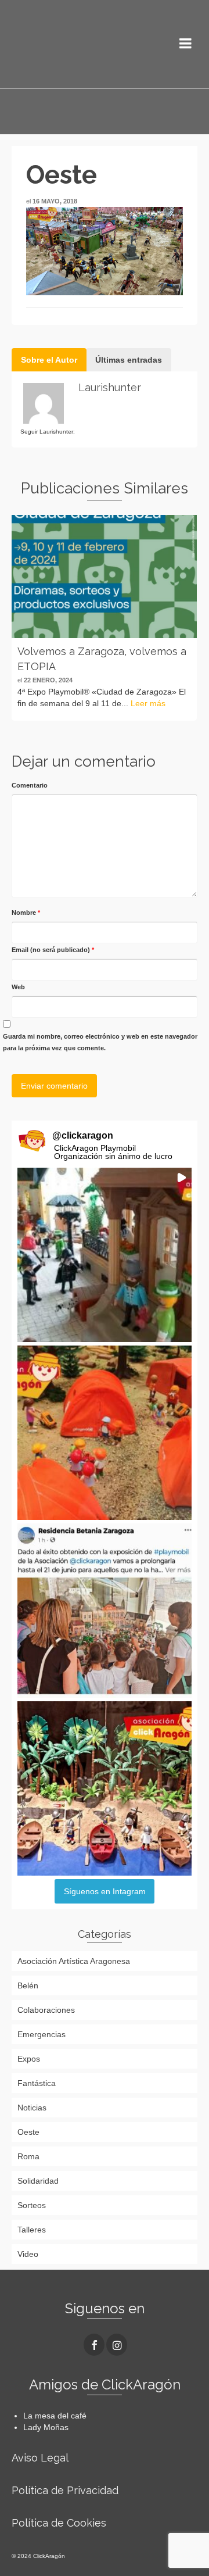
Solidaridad (38, 2181)
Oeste (28, 2132)
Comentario (30, 785)
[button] (105, 1255)
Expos (29, 2059)
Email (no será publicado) (53, 950)
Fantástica (37, 2083)
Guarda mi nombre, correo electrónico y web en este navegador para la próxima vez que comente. (100, 1042)
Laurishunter (110, 387)
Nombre (26, 913)
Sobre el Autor (49, 360)
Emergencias (42, 2034)
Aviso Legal (40, 2458)
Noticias (32, 2108)
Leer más (148, 703)
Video (28, 2254)
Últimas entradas (129, 360)
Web (18, 987)
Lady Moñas (46, 2427)
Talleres (32, 2230)
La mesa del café (55, 2416)
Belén (28, 1985)
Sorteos (32, 2205)
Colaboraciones (46, 2010)
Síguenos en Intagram (105, 1891)
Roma (28, 2156)
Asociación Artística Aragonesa (74, 1961)
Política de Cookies (59, 2523)
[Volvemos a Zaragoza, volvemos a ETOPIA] (104, 577)
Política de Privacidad (65, 2490)
